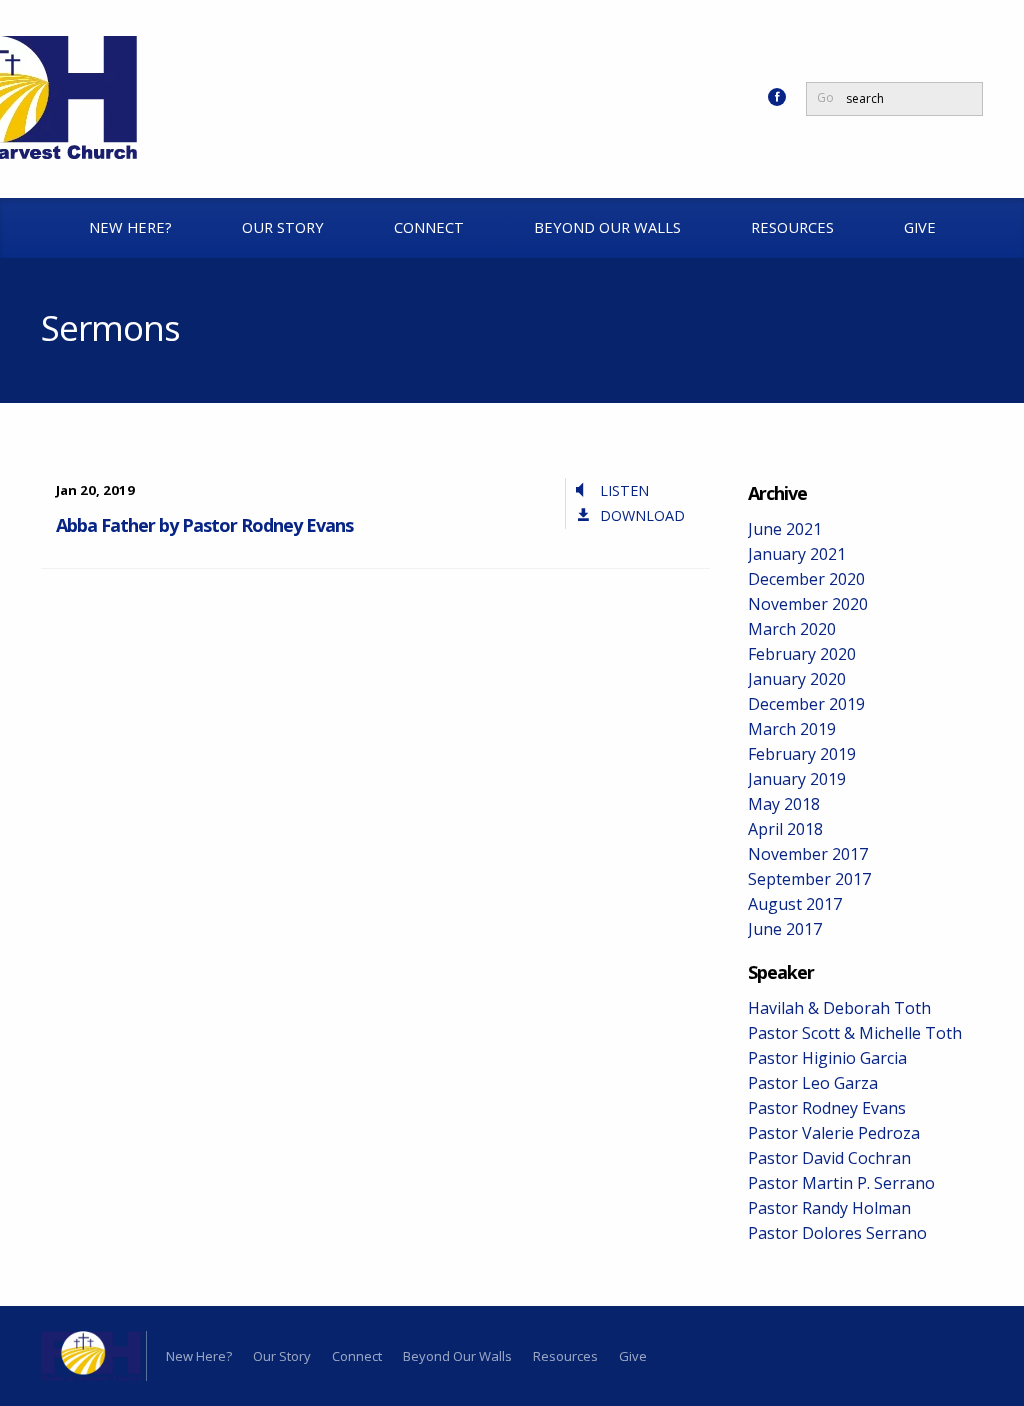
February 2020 (802, 654)
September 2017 (809, 879)
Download (642, 515)
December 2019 (806, 704)
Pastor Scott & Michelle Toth (855, 1033)
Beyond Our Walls (607, 227)
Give (920, 227)
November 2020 (808, 604)
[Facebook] (777, 97)
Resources (792, 227)
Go (825, 97)
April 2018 (785, 829)
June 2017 (785, 929)
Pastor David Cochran (829, 1158)
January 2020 (797, 679)
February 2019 (802, 754)
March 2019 (792, 729)
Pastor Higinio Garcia (827, 1058)
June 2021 (785, 529)
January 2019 (797, 779)
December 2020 (806, 579)
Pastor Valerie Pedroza (834, 1133)
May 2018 (784, 804)
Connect (429, 227)
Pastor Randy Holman (829, 1208)
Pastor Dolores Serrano (837, 1233)
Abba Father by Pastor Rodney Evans (204, 525)
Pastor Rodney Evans (827, 1108)
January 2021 (797, 554)
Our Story (283, 227)
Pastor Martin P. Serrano (841, 1183)
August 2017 (795, 904)
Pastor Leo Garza (813, 1083)
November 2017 (808, 854)
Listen (624, 490)
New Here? (130, 227)
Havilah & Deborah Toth (839, 1008)
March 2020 (792, 629)
